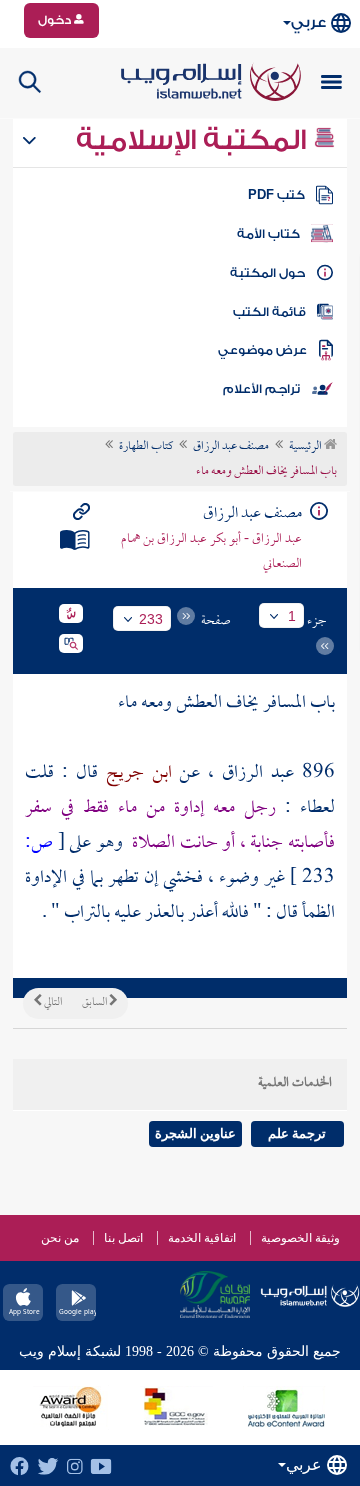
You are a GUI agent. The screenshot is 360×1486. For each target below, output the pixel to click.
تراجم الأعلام (261, 389)
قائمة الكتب (269, 312)
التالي (52, 1003)
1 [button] (292, 616)
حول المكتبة (267, 273)
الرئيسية (306, 447)
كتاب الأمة (268, 234)
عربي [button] (308, 22)
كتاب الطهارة (146, 447)
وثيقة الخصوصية (300, 1238)
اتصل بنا (123, 1238)
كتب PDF (276, 195)
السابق (95, 1003)
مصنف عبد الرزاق (231, 447)
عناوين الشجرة (195, 1133)
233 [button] (151, 619)
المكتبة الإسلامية (194, 140)
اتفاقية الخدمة (202, 1238)
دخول (56, 20)
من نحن (60, 1238)
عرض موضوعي (262, 350)
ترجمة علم (297, 1133)
